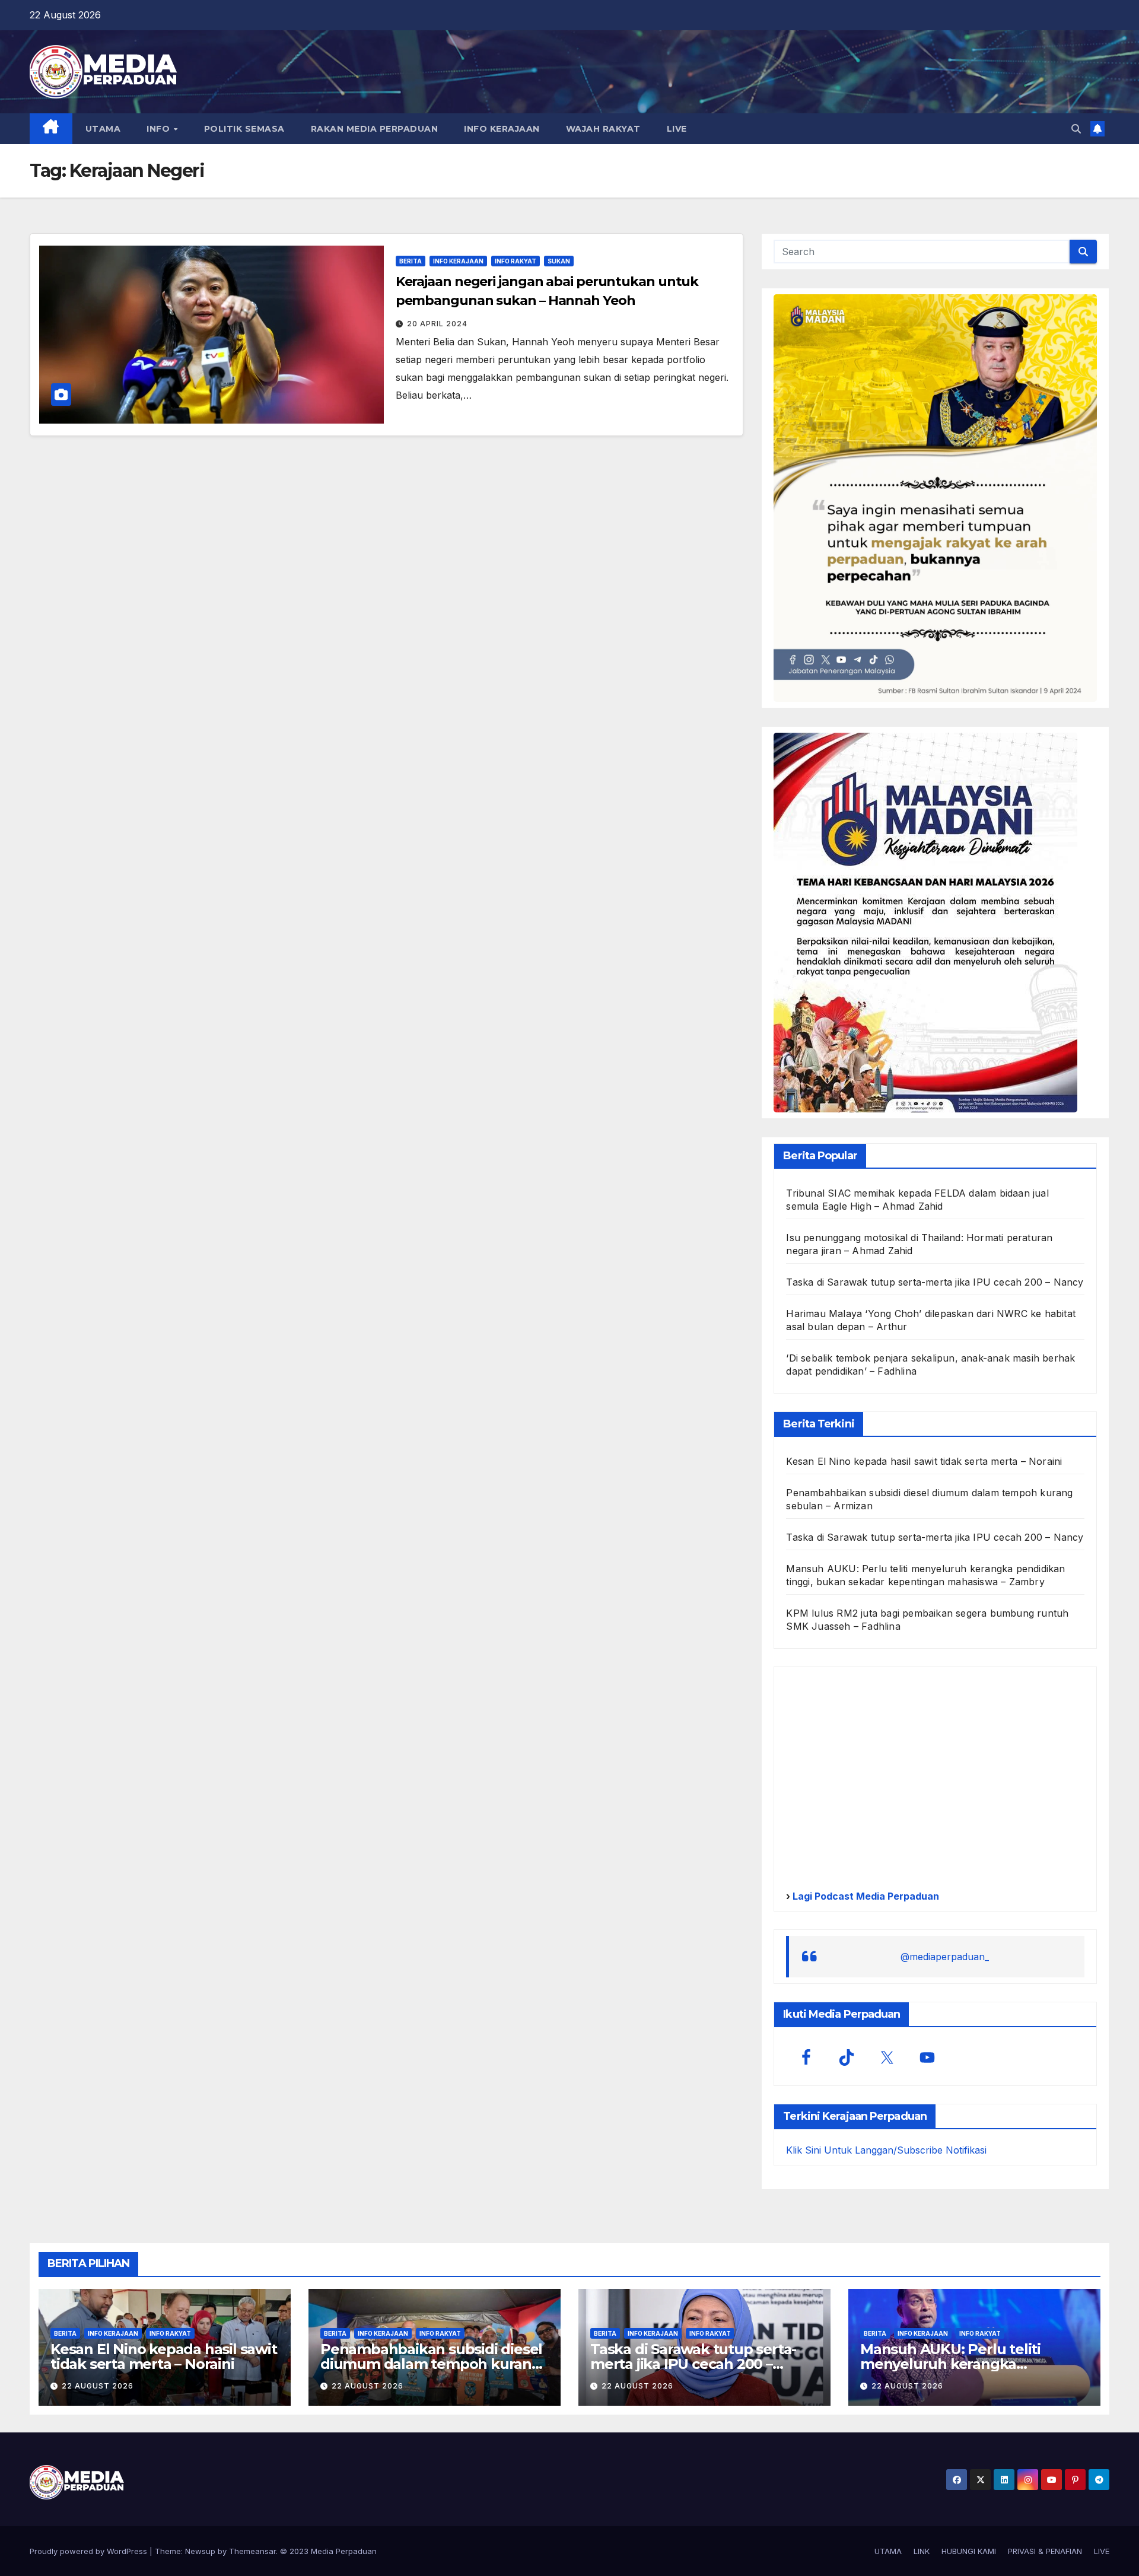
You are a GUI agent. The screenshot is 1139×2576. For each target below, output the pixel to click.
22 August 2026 (98, 2386)
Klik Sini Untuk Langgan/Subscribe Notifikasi (886, 2150)
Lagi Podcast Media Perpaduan (865, 1896)
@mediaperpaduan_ (945, 1957)
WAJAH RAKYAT (603, 129)
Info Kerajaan (458, 261)
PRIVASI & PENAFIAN (1045, 2551)
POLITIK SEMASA (244, 129)
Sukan (559, 261)
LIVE (677, 129)
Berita (411, 261)
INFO (160, 129)
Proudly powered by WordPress (90, 2551)
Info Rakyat (516, 261)
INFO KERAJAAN (502, 129)
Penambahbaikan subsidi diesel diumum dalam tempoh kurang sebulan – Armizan (431, 2364)
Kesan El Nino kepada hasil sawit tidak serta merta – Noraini (924, 1461)
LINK (922, 2551)
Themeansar (252, 2551)
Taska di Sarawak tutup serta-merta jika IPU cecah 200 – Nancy (935, 1282)
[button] (1076, 129)
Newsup (200, 2551)
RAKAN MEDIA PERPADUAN (375, 129)
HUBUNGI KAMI (969, 2551)
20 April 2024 (437, 324)
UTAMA (103, 129)
